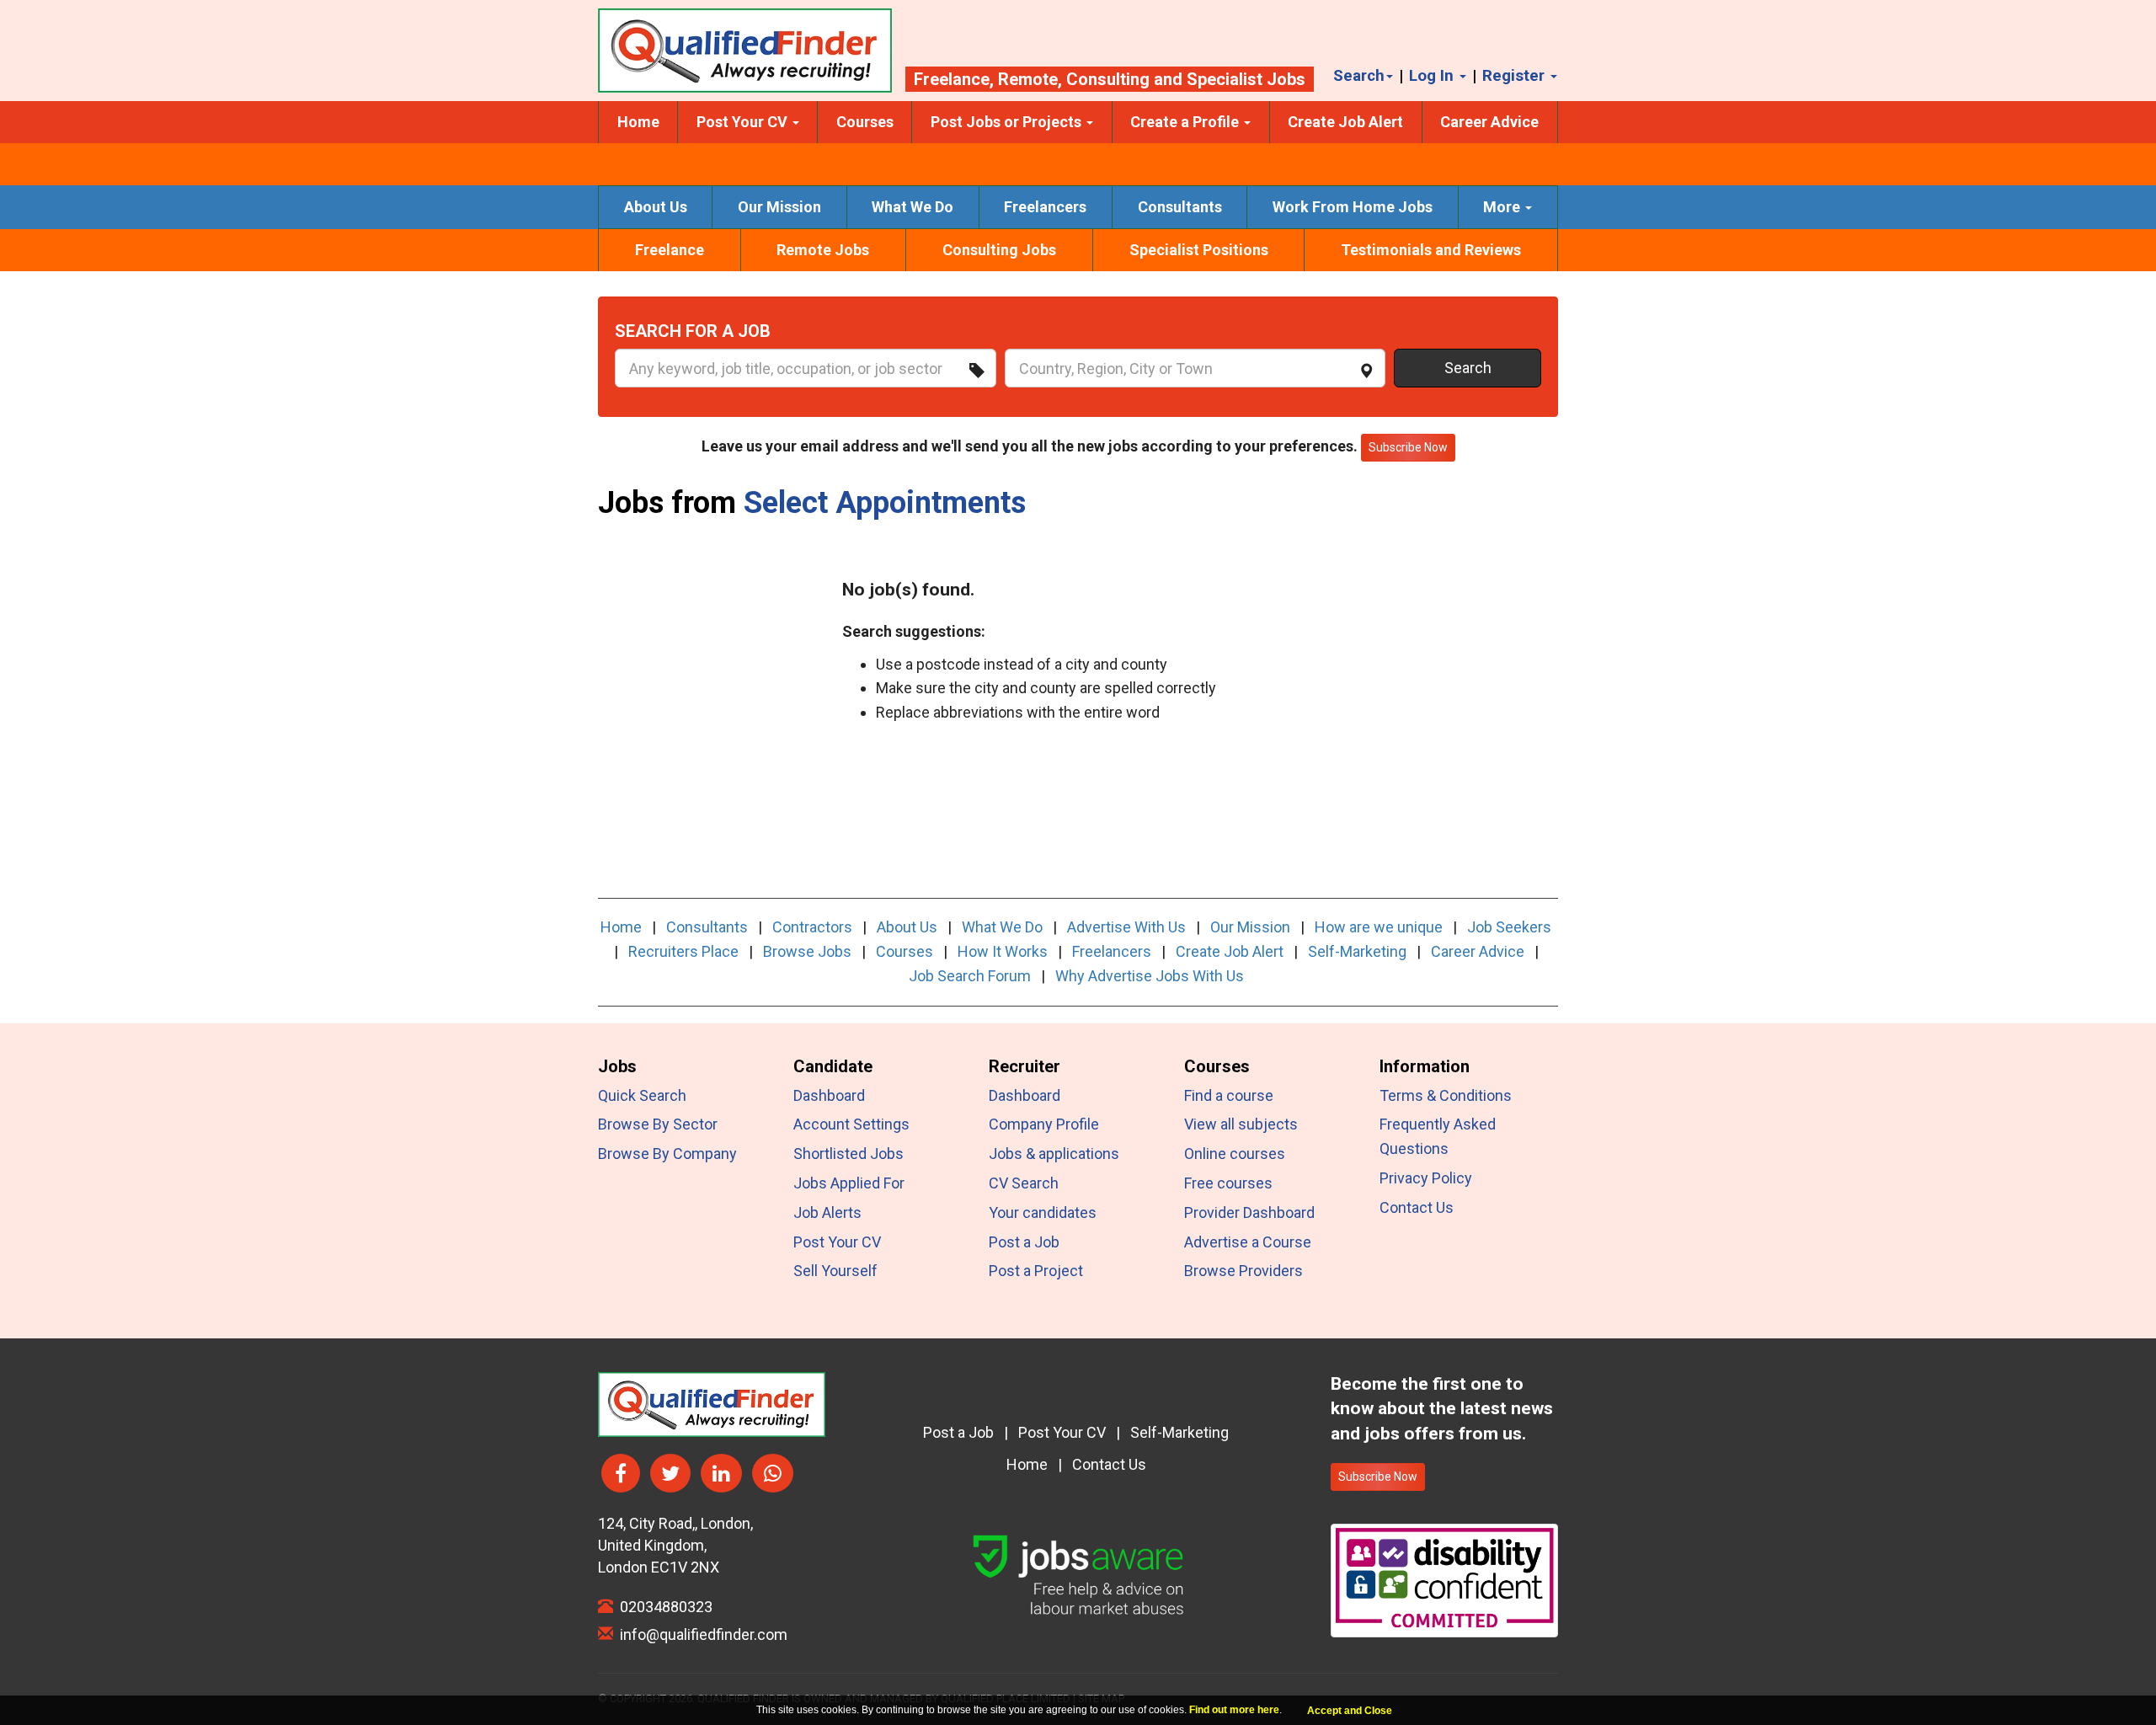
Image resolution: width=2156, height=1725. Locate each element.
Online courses (1235, 1154)
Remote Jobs (823, 250)
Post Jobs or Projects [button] (1008, 122)
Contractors (812, 927)
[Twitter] (670, 1474)
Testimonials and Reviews (1431, 250)
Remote (1028, 79)
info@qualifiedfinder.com (700, 1634)
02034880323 (663, 1607)
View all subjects (1241, 1124)
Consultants (1180, 207)
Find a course (1229, 1095)
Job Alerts (827, 1212)
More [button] (1503, 207)
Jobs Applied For (849, 1183)
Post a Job (1024, 1242)
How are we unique (1379, 927)
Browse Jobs (807, 951)
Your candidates (1043, 1212)
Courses (865, 122)
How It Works (1003, 951)
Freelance (952, 79)
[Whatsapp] (773, 1474)
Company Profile (1044, 1124)
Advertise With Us (1126, 927)
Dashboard (829, 1095)
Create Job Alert (1345, 122)
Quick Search (642, 1095)
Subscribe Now (1378, 1477)
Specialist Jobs (1246, 79)
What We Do (913, 207)
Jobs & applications (1054, 1154)
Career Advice (1489, 122)
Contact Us (1417, 1207)
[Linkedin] (721, 1474)
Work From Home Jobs (1353, 207)
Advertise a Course (1248, 1242)
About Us (656, 207)
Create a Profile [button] (1186, 122)
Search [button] (1359, 75)
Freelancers (1045, 207)
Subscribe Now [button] (1408, 447)
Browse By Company (667, 1154)
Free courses (1228, 1183)
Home (638, 122)
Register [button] (1516, 75)
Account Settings (851, 1124)
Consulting (1108, 79)
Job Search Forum (970, 976)
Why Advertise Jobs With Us (1150, 976)
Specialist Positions (1199, 250)
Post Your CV (837, 1242)
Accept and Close (1350, 1711)
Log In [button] (1433, 75)
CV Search (1024, 1183)
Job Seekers (1509, 927)
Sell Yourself (835, 1271)
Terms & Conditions (1446, 1095)
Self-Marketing (1357, 951)
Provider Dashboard (1249, 1212)
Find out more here (1234, 1710)
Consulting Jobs (999, 250)
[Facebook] (621, 1474)
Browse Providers (1243, 1271)
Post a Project (1036, 1271)
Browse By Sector (658, 1124)
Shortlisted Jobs (849, 1154)
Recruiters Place (683, 951)
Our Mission (779, 207)
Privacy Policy (1426, 1178)
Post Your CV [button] (744, 122)
